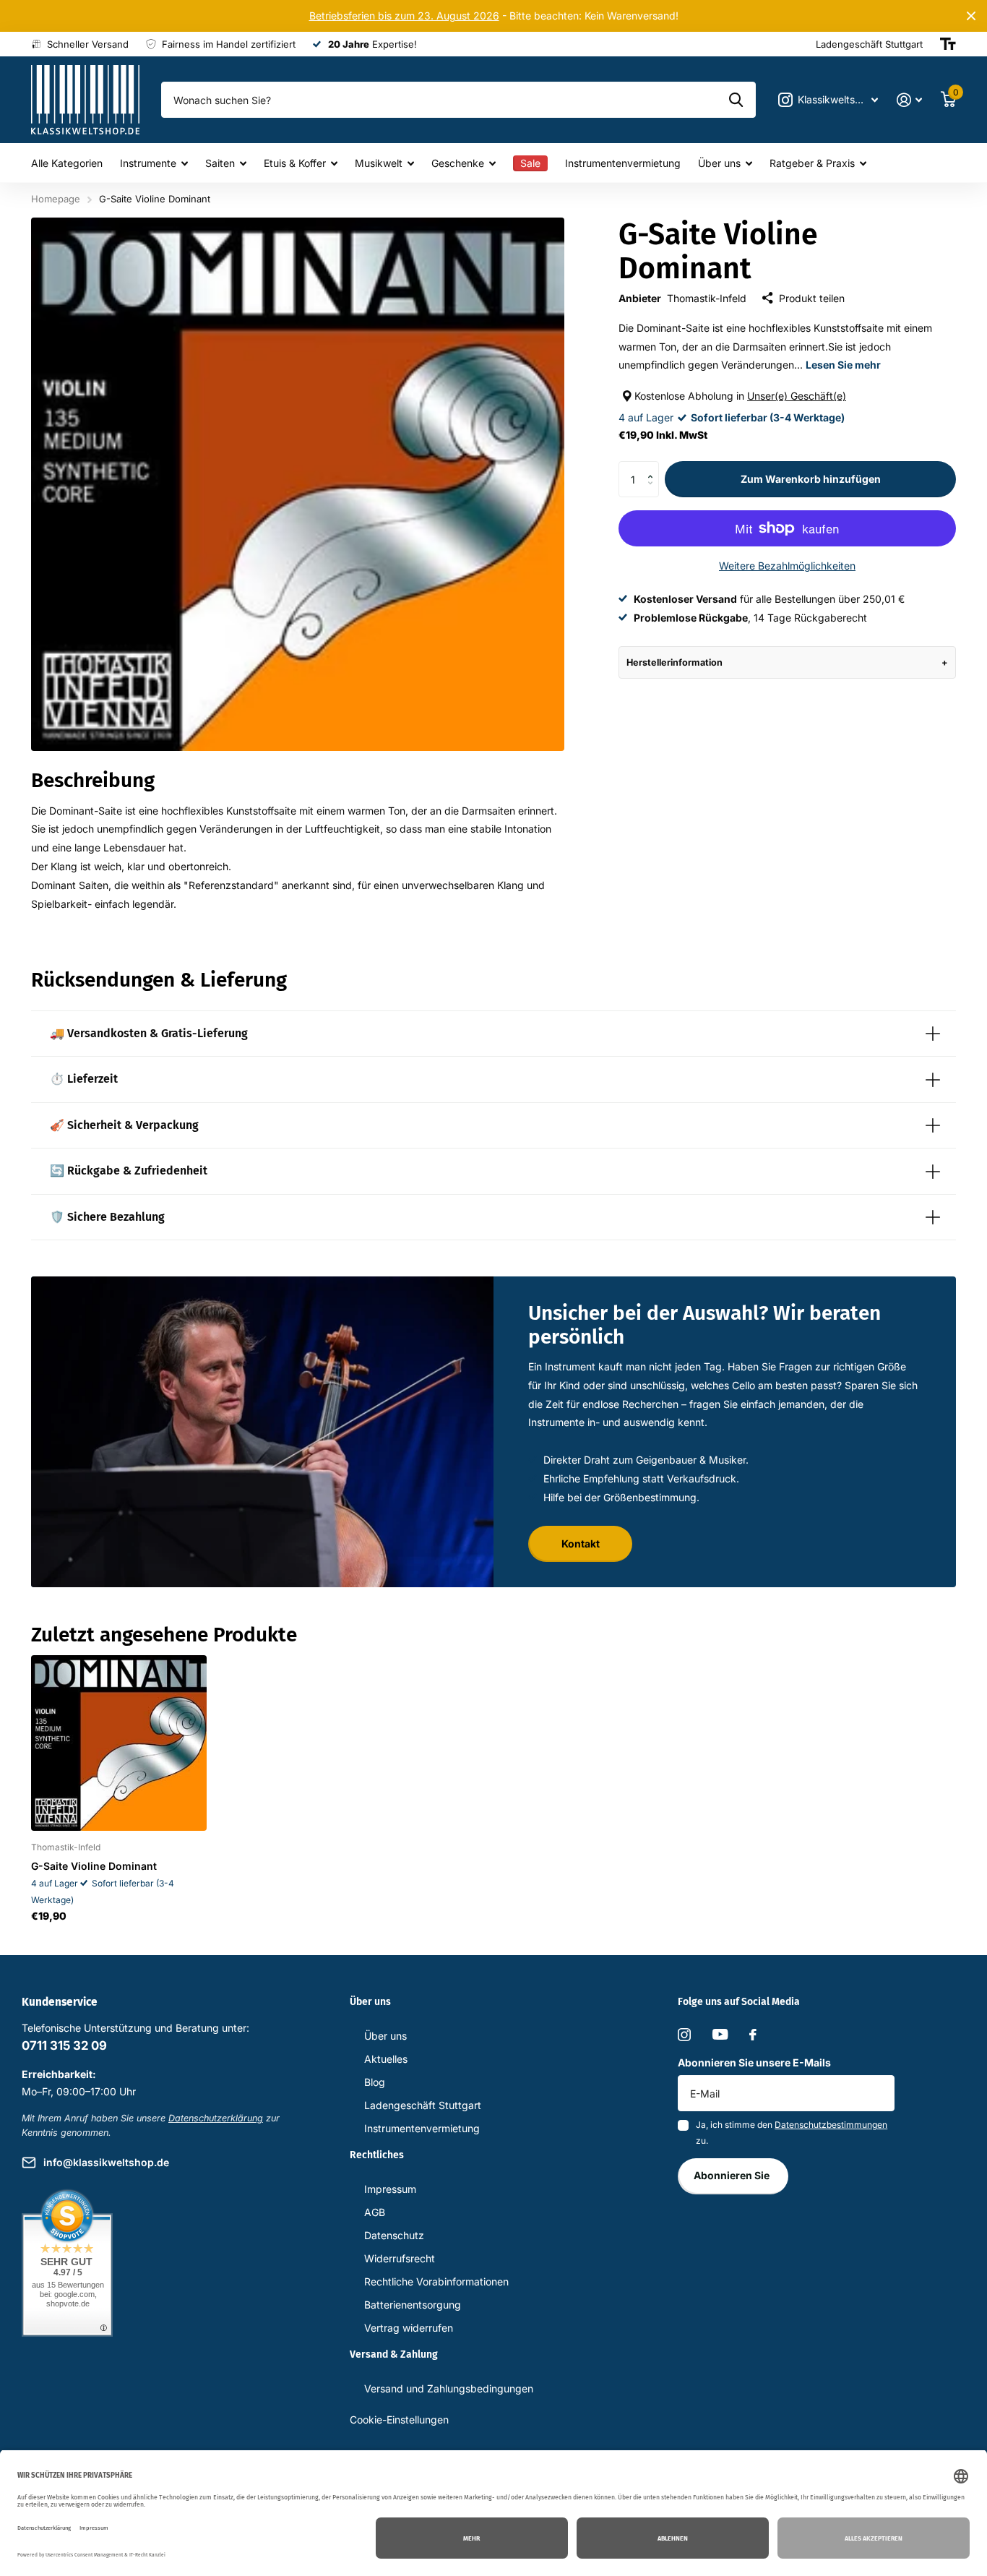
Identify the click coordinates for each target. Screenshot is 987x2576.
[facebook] (753, 2035)
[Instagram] (684, 2035)
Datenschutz (394, 2235)
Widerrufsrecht (400, 2258)
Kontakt (581, 1544)
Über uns (719, 163)
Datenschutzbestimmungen (831, 2125)
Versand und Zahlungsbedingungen (449, 2388)
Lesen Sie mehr (843, 365)
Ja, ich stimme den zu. (792, 2133)
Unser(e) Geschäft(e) (797, 396)
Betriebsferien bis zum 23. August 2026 (404, 16)
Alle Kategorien (67, 163)
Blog (375, 2082)
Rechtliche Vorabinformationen (436, 2281)
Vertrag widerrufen (409, 2328)
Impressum (390, 2189)
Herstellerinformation (674, 662)
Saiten (220, 163)
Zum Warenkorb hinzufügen (811, 479)
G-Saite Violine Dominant (94, 1866)
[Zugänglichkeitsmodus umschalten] (948, 44)
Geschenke (458, 163)
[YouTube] (720, 2034)
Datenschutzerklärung (216, 2118)
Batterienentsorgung (413, 2305)
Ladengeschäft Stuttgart (423, 2105)
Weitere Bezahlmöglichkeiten (787, 566)
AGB (375, 2212)
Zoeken (736, 100)
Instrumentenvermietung (623, 163)
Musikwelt (379, 163)
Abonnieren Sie (733, 2175)
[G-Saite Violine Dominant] (119, 1743)
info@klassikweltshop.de (106, 2162)
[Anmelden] (909, 100)
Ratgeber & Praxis (812, 163)
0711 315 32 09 (64, 2045)
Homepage (56, 199)
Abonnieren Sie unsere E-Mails (754, 2062)
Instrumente (148, 163)
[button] (654, 467)
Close (971, 16)
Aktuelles (386, 2059)
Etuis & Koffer (295, 163)
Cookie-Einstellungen (399, 2420)
